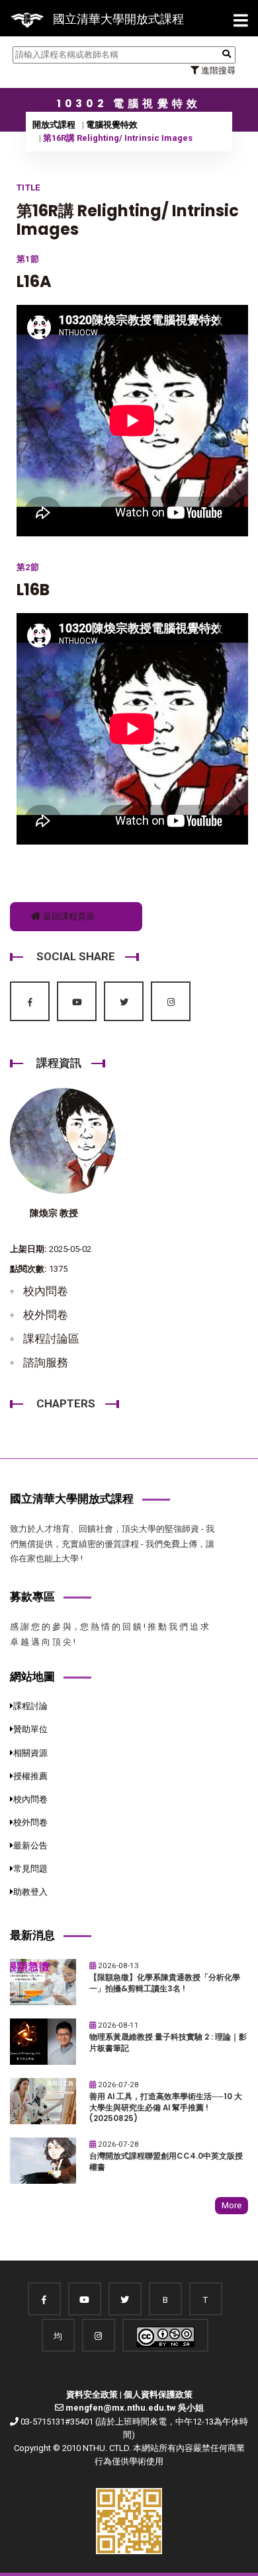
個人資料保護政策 (158, 2394)
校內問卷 (46, 1291)
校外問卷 (46, 1315)
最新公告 (30, 1846)
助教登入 (30, 1892)
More (232, 2205)
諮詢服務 (46, 1362)
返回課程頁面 (68, 916)
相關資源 (30, 1753)
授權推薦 (30, 1776)
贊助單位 (30, 1729)
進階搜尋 (217, 70)
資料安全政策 (92, 2394)
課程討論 (30, 1706)
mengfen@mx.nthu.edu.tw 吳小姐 (135, 2408)
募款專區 (32, 1597)
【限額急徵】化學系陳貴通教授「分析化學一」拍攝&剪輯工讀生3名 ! (165, 1983)
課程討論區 (51, 1339)
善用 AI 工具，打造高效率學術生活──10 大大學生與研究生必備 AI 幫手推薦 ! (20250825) (166, 2107)
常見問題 (30, 1869)
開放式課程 (54, 125)
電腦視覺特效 (112, 125)
